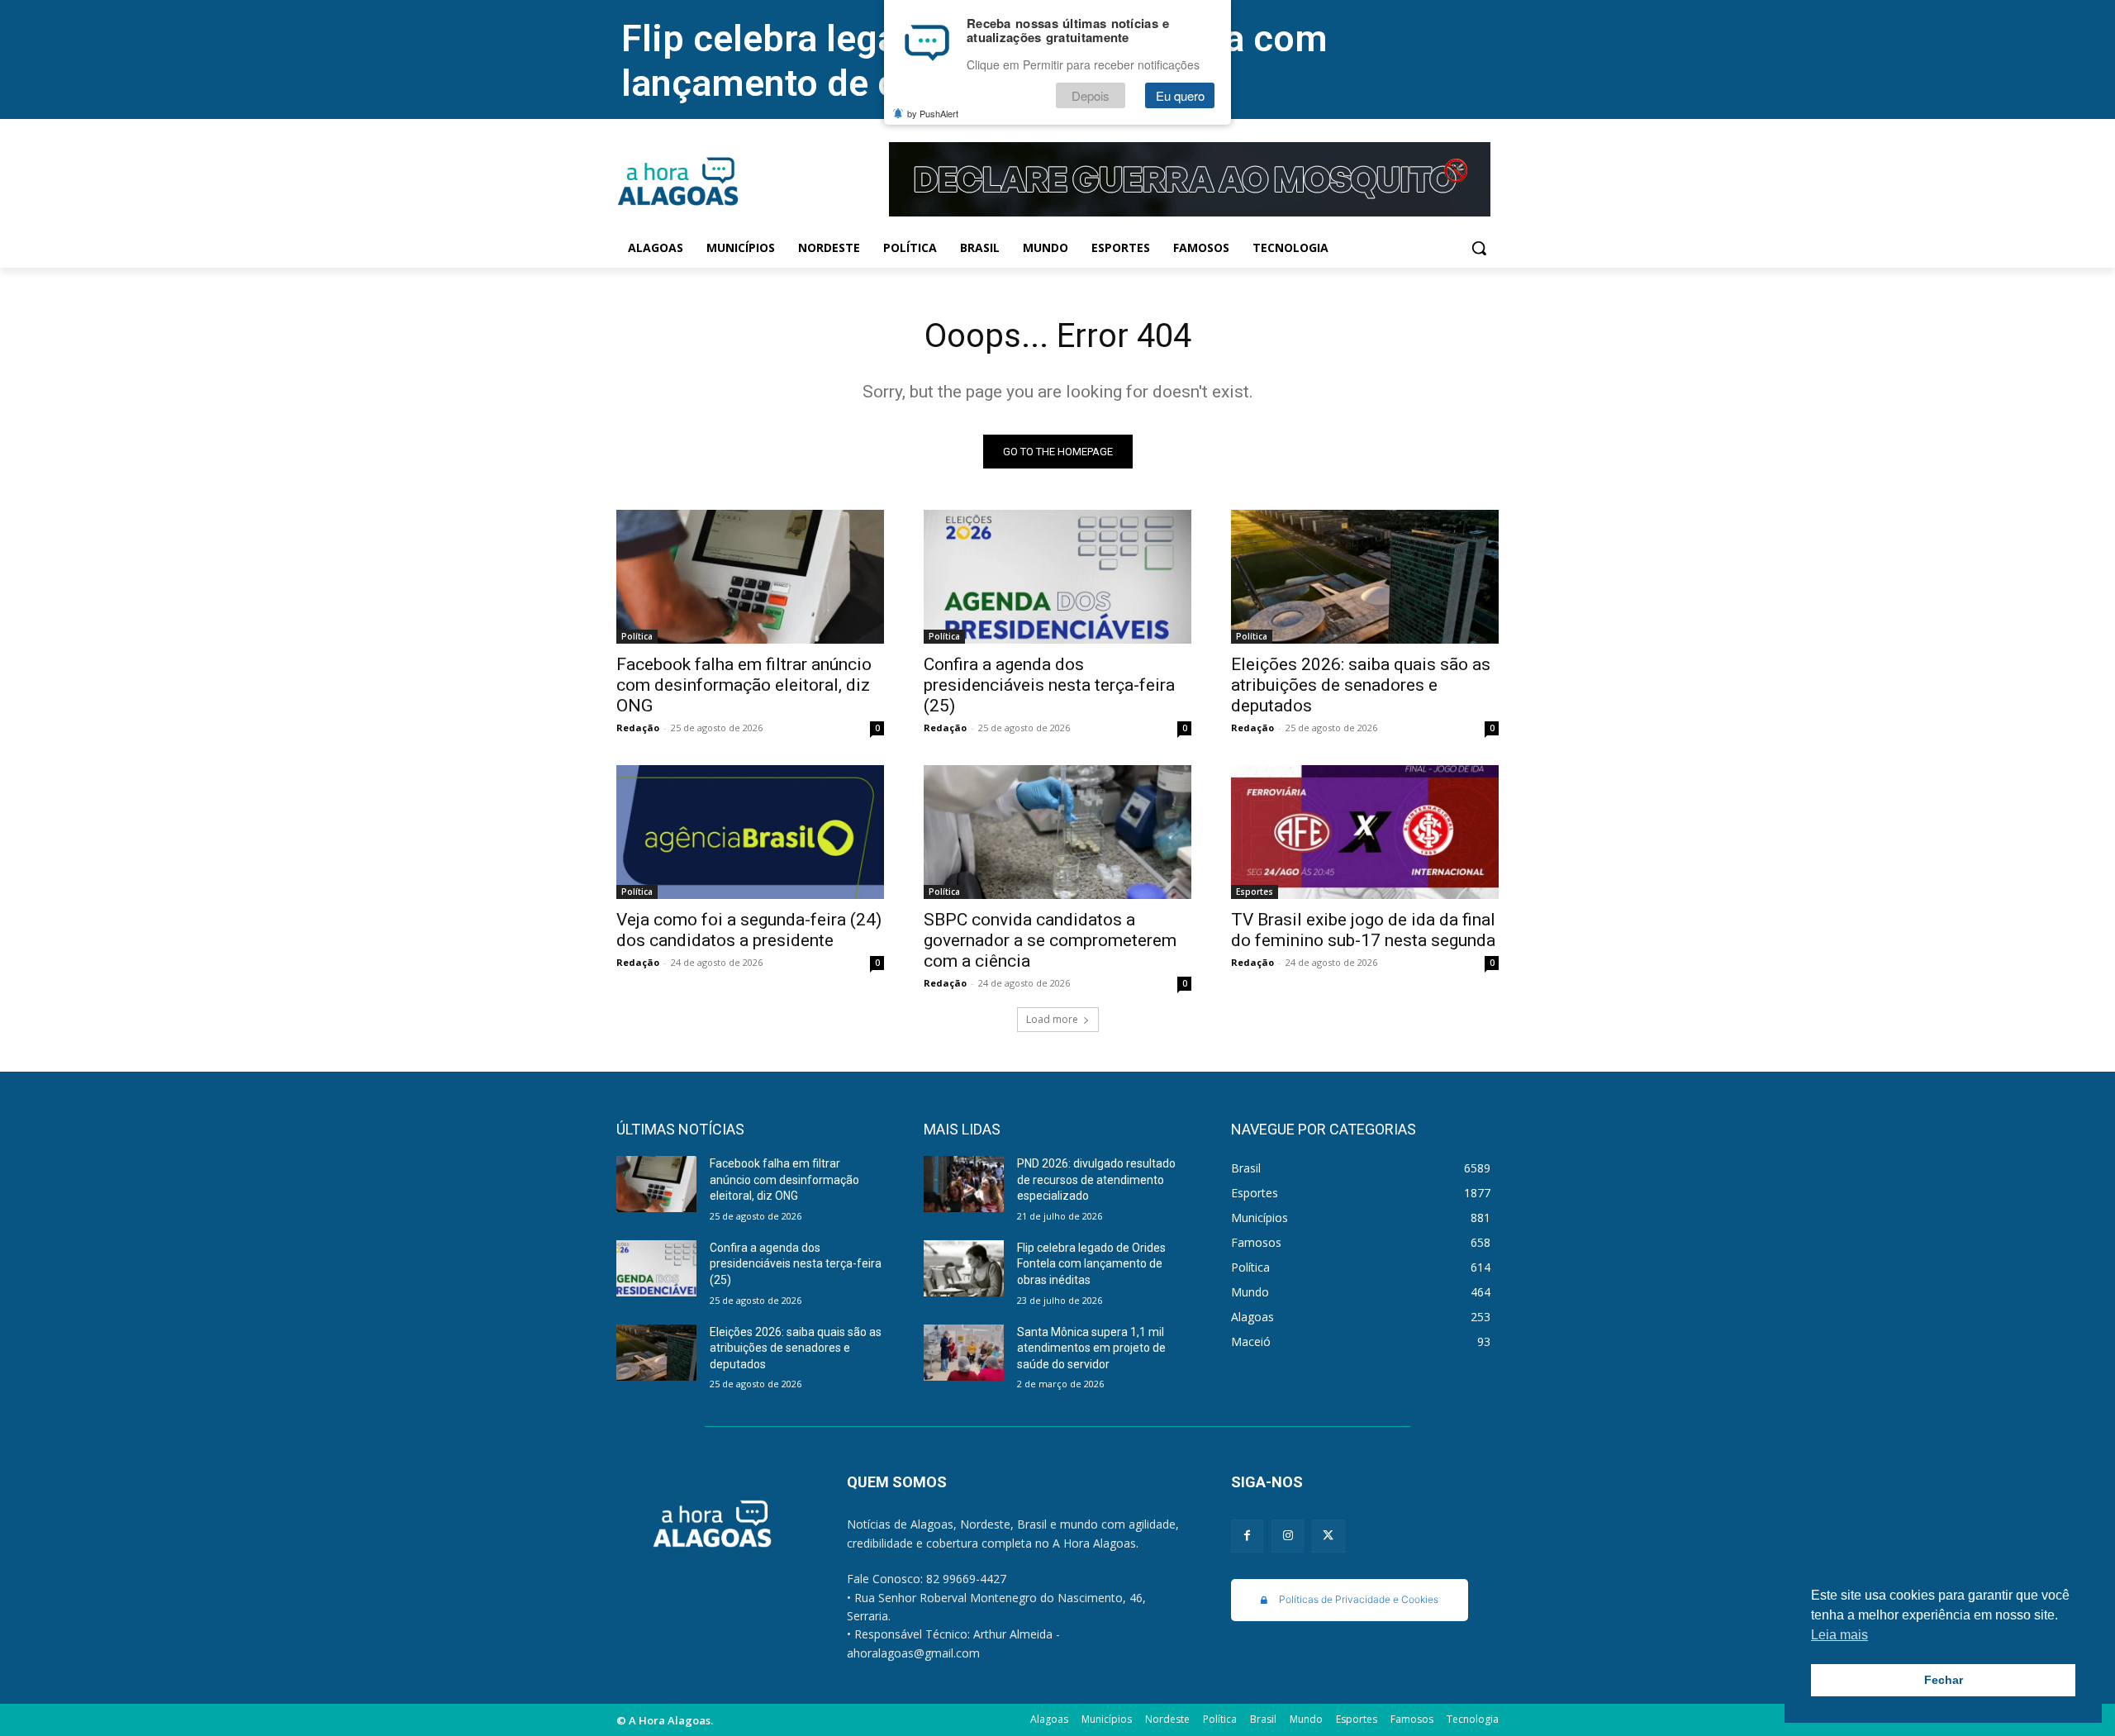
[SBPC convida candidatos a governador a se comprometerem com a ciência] (1057, 832)
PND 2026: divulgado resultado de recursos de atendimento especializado (1096, 1180)
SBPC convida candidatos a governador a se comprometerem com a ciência (1050, 940)
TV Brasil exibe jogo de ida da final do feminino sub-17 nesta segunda (1363, 930)
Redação (638, 728)
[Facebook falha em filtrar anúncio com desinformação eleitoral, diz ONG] (750, 577)
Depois (1091, 96)
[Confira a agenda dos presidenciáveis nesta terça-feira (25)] (1057, 577)
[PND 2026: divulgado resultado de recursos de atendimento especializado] (964, 1184)
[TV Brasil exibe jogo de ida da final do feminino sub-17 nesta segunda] (1365, 832)
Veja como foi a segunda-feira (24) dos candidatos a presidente (749, 930)
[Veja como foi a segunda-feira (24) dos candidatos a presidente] (750, 832)
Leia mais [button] (1839, 1635)
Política (637, 636)
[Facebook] (1247, 1536)
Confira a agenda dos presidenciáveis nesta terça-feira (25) (1049, 685)
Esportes (1255, 892)
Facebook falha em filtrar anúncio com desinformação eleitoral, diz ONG (744, 685)
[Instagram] (1288, 1536)
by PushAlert (933, 114)
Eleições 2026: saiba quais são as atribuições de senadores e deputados (1361, 685)
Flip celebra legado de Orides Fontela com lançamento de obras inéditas (1091, 1264)
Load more (1052, 1019)
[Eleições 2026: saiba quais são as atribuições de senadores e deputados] (1365, 577)
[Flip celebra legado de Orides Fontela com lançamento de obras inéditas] (964, 1268)
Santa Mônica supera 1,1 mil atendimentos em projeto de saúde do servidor (1091, 1348)
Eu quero (1180, 96)
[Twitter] (1328, 1536)
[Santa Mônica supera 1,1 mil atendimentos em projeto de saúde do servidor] (964, 1353)
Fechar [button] (1944, 1680)
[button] (1479, 248)
